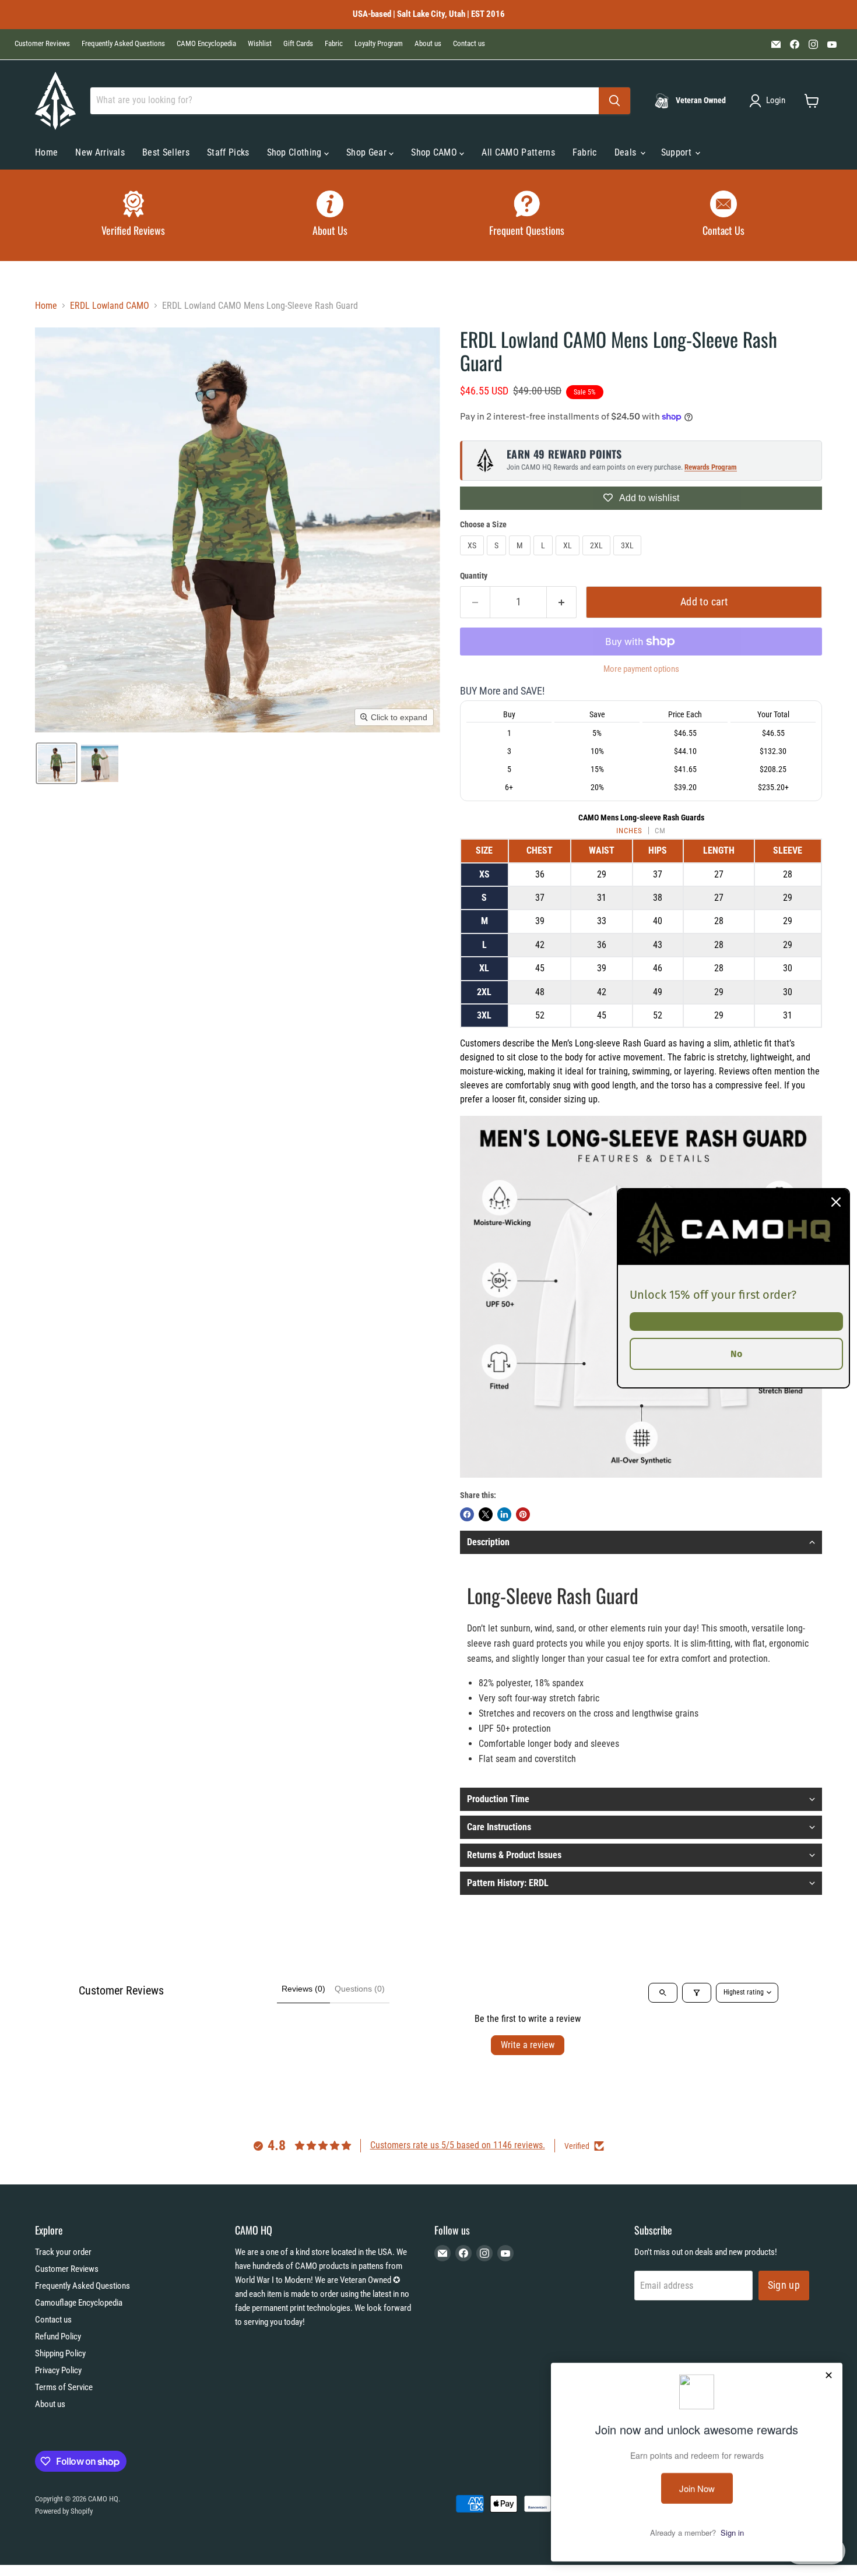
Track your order (63, 2252)
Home (46, 152)
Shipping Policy (60, 2353)
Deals (627, 152)
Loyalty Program (379, 44)
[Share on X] (486, 1514)
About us (428, 44)
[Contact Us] (724, 215)
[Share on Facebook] (467, 1514)
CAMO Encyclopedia (206, 44)
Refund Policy (58, 2337)
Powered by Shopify (64, 2511)
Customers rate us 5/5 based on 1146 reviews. (458, 2145)
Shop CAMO (435, 152)
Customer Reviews (42, 44)
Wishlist (260, 44)
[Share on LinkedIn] (504, 1514)
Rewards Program (711, 467)
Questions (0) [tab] (360, 1989)
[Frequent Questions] (527, 215)
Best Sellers (166, 152)
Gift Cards (298, 44)
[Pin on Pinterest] (523, 1514)
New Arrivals (100, 152)
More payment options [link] (641, 669)
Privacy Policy (58, 2370)
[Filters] (697, 1993)
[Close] (836, 1201)
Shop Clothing (296, 152)
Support (678, 152)
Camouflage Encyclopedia (79, 2303)
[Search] (614, 101)
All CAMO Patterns (518, 152)
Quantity (474, 576)
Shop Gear (368, 152)
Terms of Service (64, 2387)
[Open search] (663, 1993)
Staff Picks (228, 152)
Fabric (334, 44)
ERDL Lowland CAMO (110, 306)
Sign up (784, 2285)
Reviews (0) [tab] (303, 1989)
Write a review (528, 2045)
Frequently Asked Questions (123, 44)
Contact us (469, 44)
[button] (770, 101)
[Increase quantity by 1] (562, 602)
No (736, 1353)
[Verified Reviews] (134, 215)
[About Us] (331, 215)
